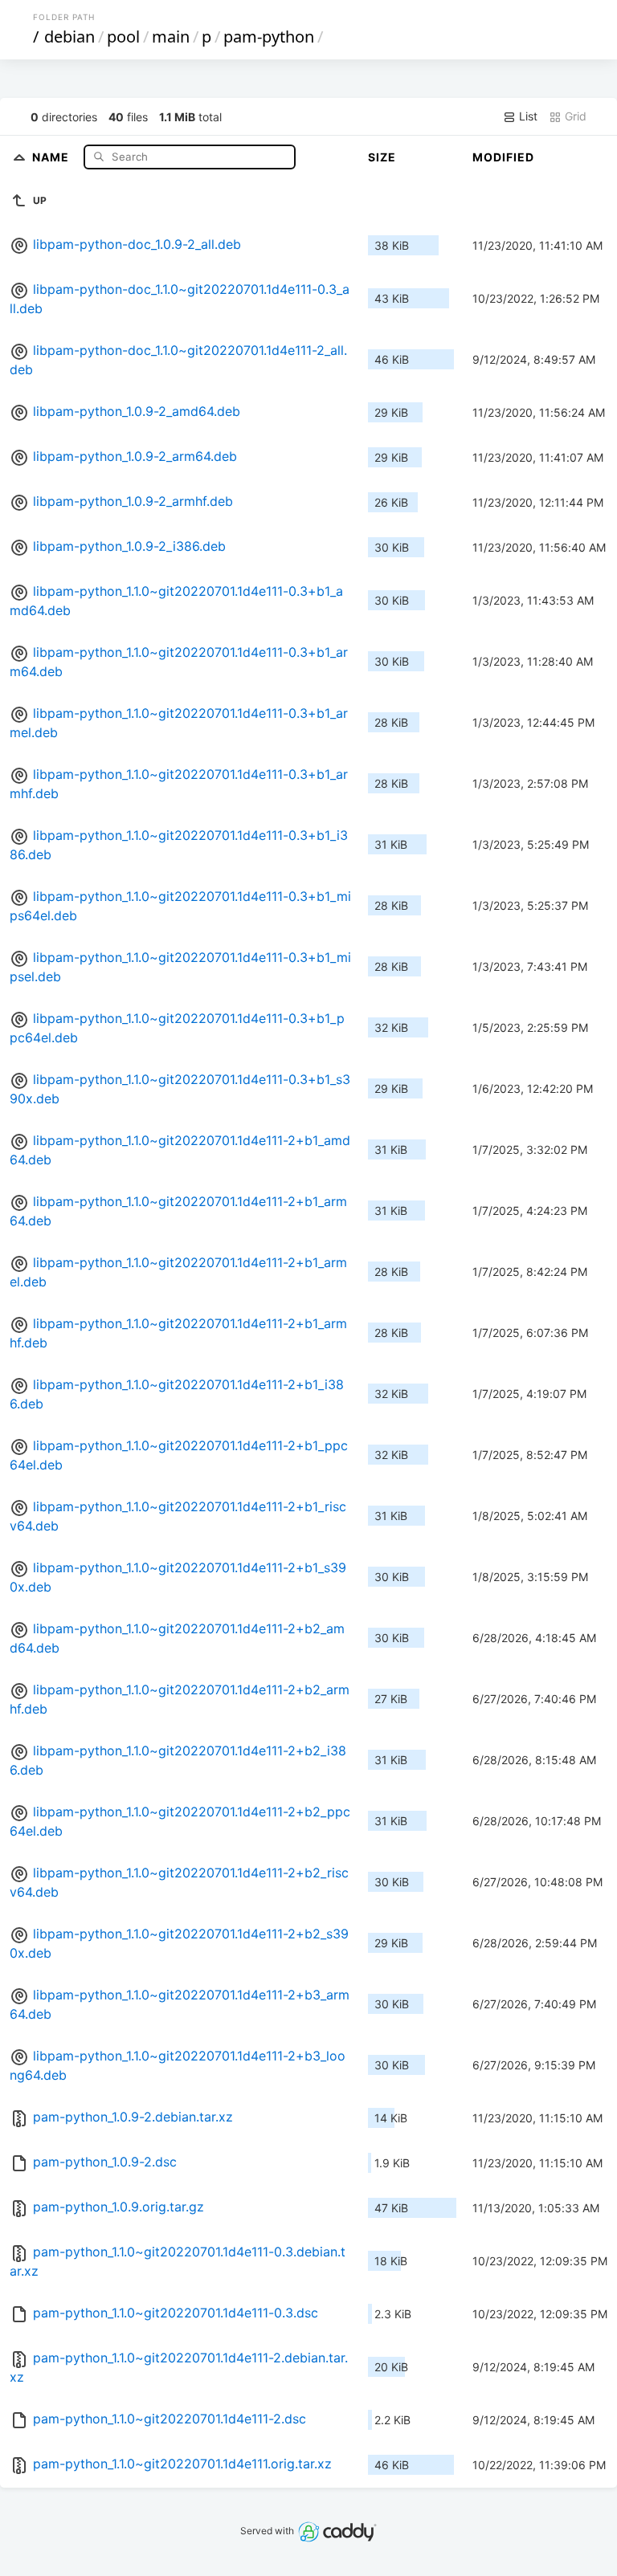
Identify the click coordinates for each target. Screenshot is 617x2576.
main (171, 37)
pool (123, 37)
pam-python (269, 37)
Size (382, 157)
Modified (503, 157)
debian (69, 37)
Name (52, 156)
